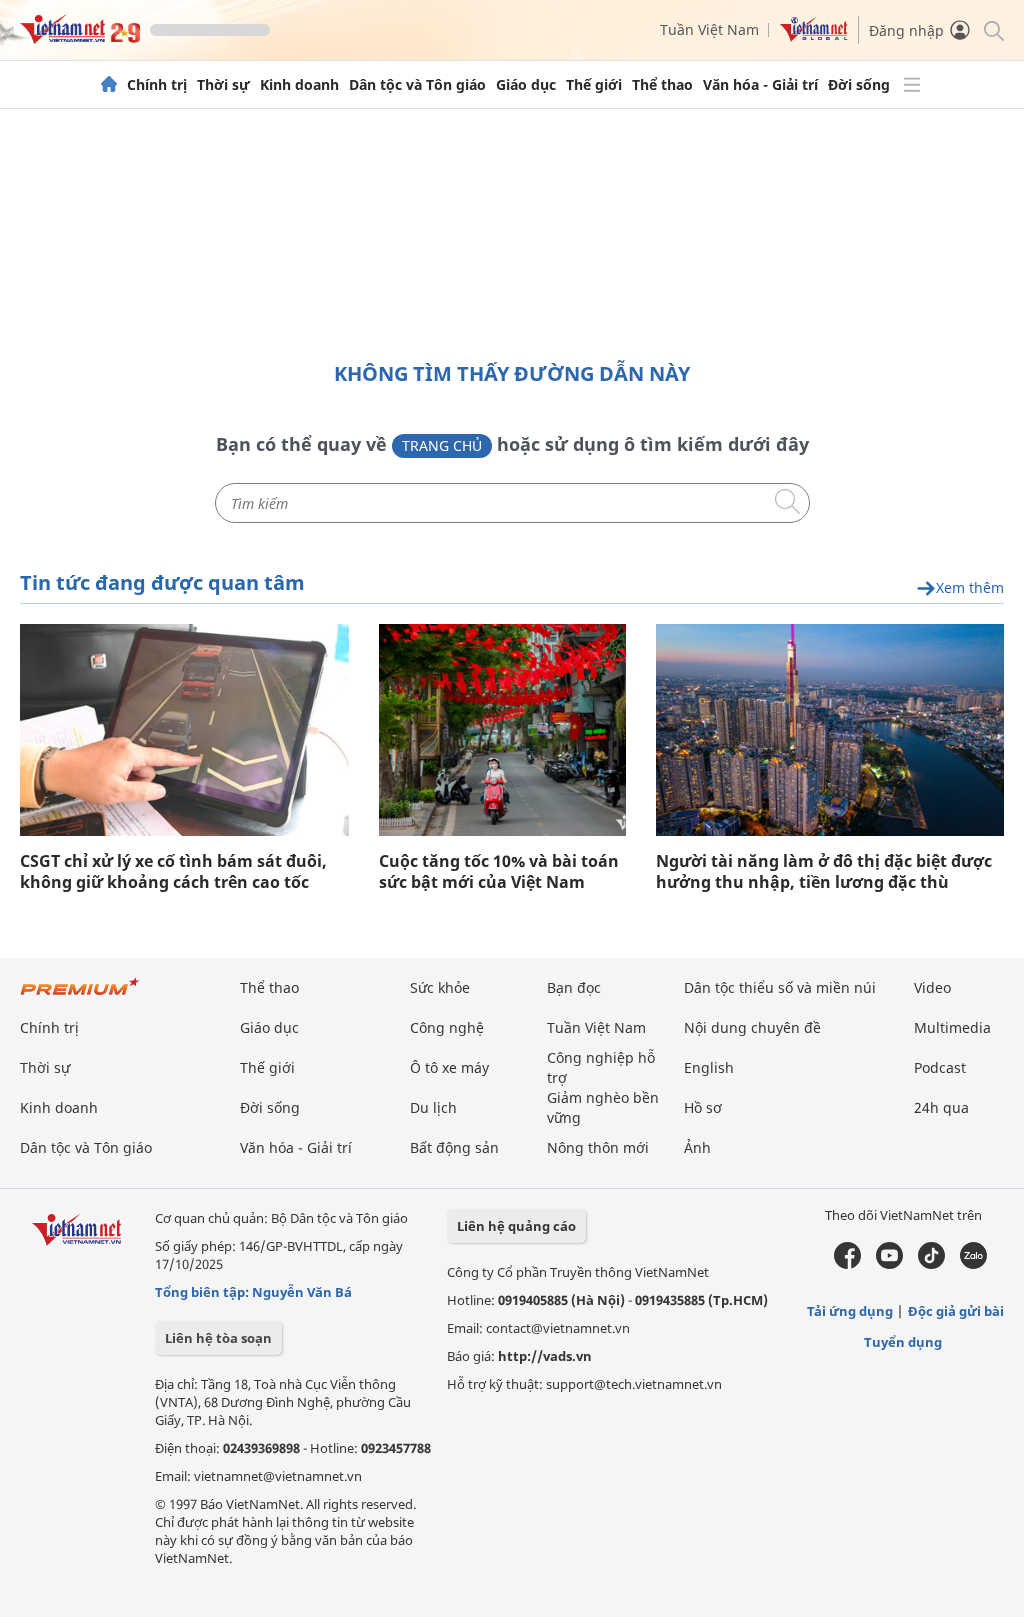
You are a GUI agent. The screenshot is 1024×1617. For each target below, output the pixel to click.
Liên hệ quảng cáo (516, 1226)
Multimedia (952, 1027)
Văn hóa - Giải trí (760, 85)
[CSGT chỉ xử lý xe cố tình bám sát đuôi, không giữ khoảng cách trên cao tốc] (184, 730)
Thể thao (662, 85)
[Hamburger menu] (912, 85)
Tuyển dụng (903, 1342)
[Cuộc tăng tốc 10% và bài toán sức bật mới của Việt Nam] (502, 730)
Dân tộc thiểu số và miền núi (780, 987)
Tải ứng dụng (850, 1311)
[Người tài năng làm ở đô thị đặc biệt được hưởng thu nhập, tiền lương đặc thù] (830, 730)
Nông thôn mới (598, 1147)
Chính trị (157, 85)
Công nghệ (447, 1027)
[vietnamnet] (80, 38)
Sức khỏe (440, 987)
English (709, 1067)
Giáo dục (526, 85)
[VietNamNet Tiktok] (931, 1264)
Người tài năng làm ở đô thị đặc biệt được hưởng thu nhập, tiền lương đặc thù (824, 872)
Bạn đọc (574, 987)
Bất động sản (454, 1147)
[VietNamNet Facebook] (847, 1264)
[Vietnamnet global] (814, 36)
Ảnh (697, 1147)
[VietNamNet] (109, 85)
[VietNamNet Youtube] (889, 1264)
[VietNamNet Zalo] (973, 1264)
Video (932, 987)
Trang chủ (442, 445)
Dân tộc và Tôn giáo (417, 85)
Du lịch (433, 1107)
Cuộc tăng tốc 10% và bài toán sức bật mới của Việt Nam (499, 872)
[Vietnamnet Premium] (80, 996)
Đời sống (859, 85)
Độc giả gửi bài (956, 1311)
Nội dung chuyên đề (752, 1027)
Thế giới (594, 85)
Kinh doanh (299, 85)
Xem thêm (970, 588)
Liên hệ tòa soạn (218, 1338)
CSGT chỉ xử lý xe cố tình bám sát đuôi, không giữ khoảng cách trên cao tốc (173, 872)
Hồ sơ (703, 1107)
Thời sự (223, 85)
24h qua (941, 1107)
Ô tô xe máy (449, 1067)
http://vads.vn (545, 1356)
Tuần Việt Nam (709, 29)
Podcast (940, 1067)
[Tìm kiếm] (992, 29)
